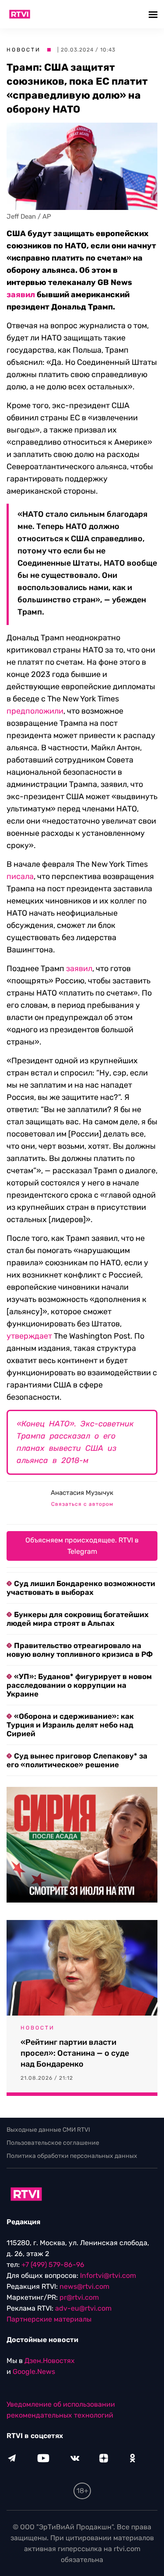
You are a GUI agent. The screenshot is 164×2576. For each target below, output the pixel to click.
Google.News (34, 2372)
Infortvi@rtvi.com (108, 2275)
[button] (154, 14)
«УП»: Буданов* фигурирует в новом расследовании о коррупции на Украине (79, 1685)
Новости (24, 50)
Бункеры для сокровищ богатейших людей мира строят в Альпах (78, 1619)
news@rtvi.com (84, 2286)
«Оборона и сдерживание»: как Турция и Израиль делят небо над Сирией (70, 1725)
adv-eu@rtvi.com (83, 2308)
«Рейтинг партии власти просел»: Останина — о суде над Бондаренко (75, 2053)
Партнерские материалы (49, 2319)
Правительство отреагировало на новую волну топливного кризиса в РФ (80, 1650)
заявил (21, 295)
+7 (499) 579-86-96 (53, 2265)
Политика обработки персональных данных (72, 2156)
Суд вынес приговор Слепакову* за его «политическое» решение (77, 1760)
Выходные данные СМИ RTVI (48, 2130)
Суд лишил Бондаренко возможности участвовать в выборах (81, 1588)
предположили (35, 711)
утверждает (29, 1336)
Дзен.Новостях (50, 2361)
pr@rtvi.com (79, 2297)
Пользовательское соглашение (53, 2143)
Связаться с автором (82, 1504)
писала (20, 876)
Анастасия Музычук (82, 1493)
